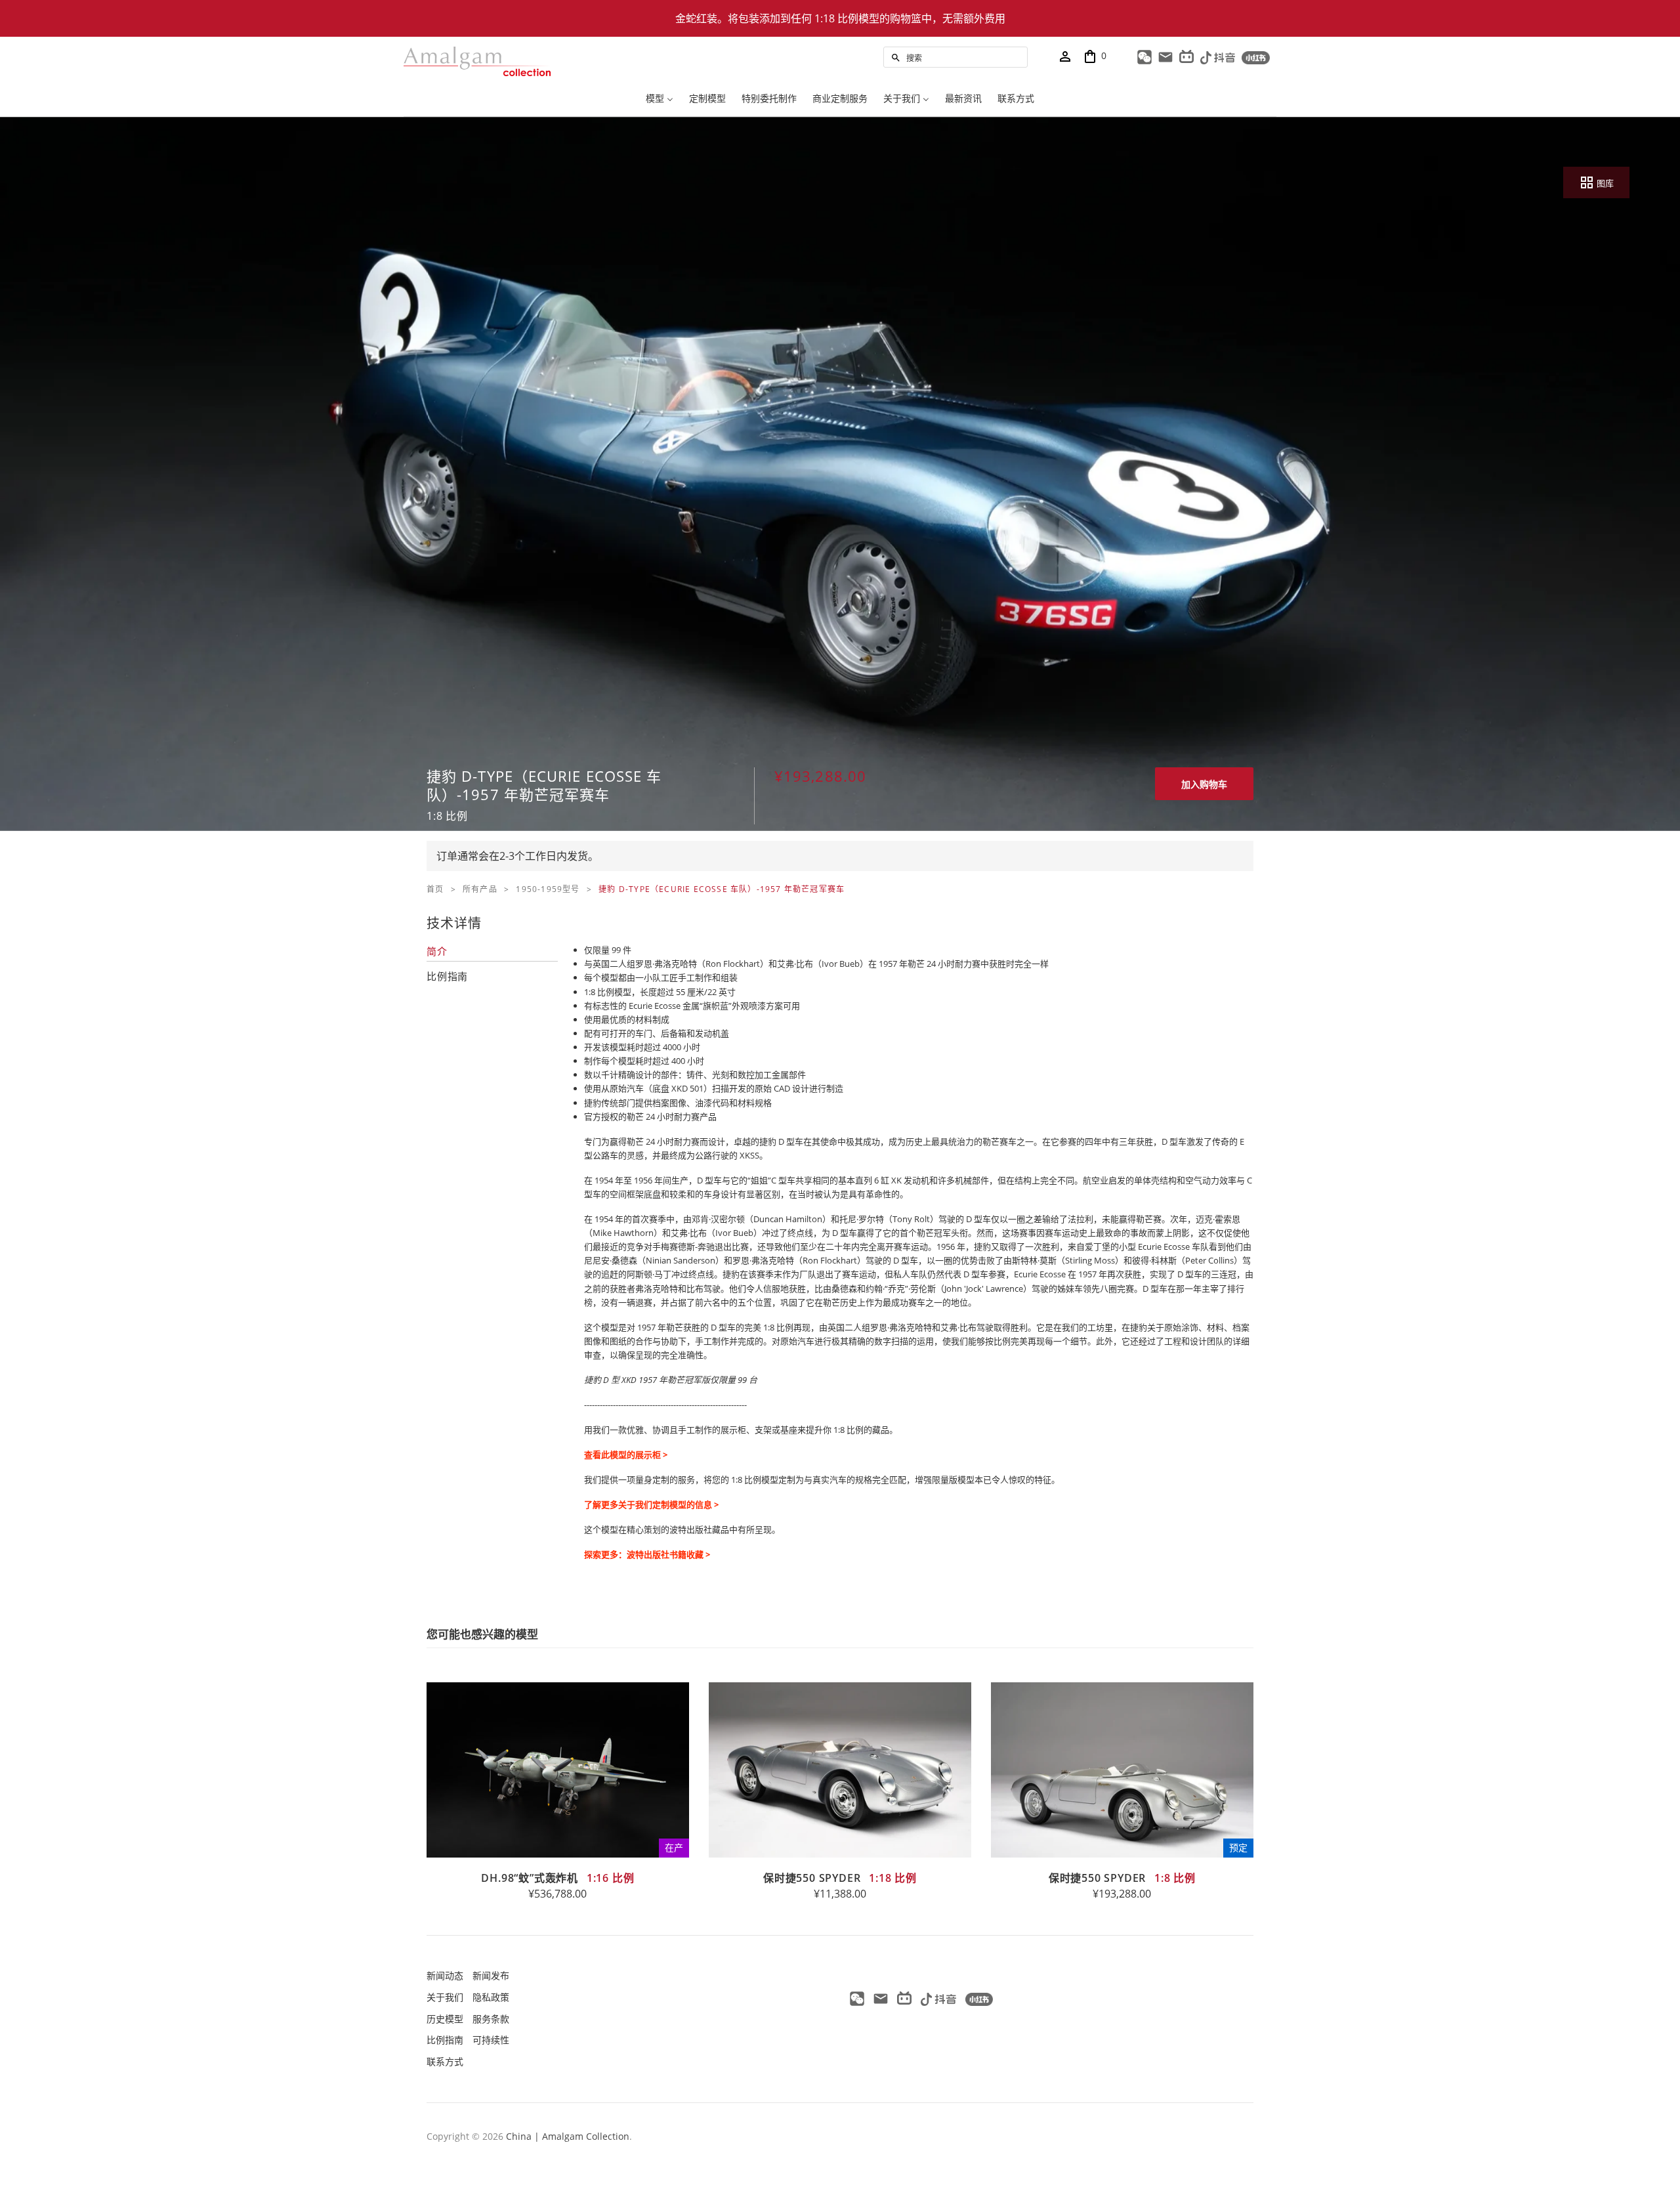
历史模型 (445, 2019)
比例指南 (445, 2040)
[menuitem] (660, 100)
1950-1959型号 (548, 889)
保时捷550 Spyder (840, 1878)
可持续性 (491, 2040)
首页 (435, 889)
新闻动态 (445, 1975)
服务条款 (491, 2019)
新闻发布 (491, 1975)
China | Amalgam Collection (568, 2136)
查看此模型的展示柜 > (626, 1455)
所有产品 (480, 889)
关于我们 (445, 1997)
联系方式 (445, 2061)
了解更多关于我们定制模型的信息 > (651, 1504)
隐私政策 (491, 1997)
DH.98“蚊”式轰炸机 (557, 1878)
